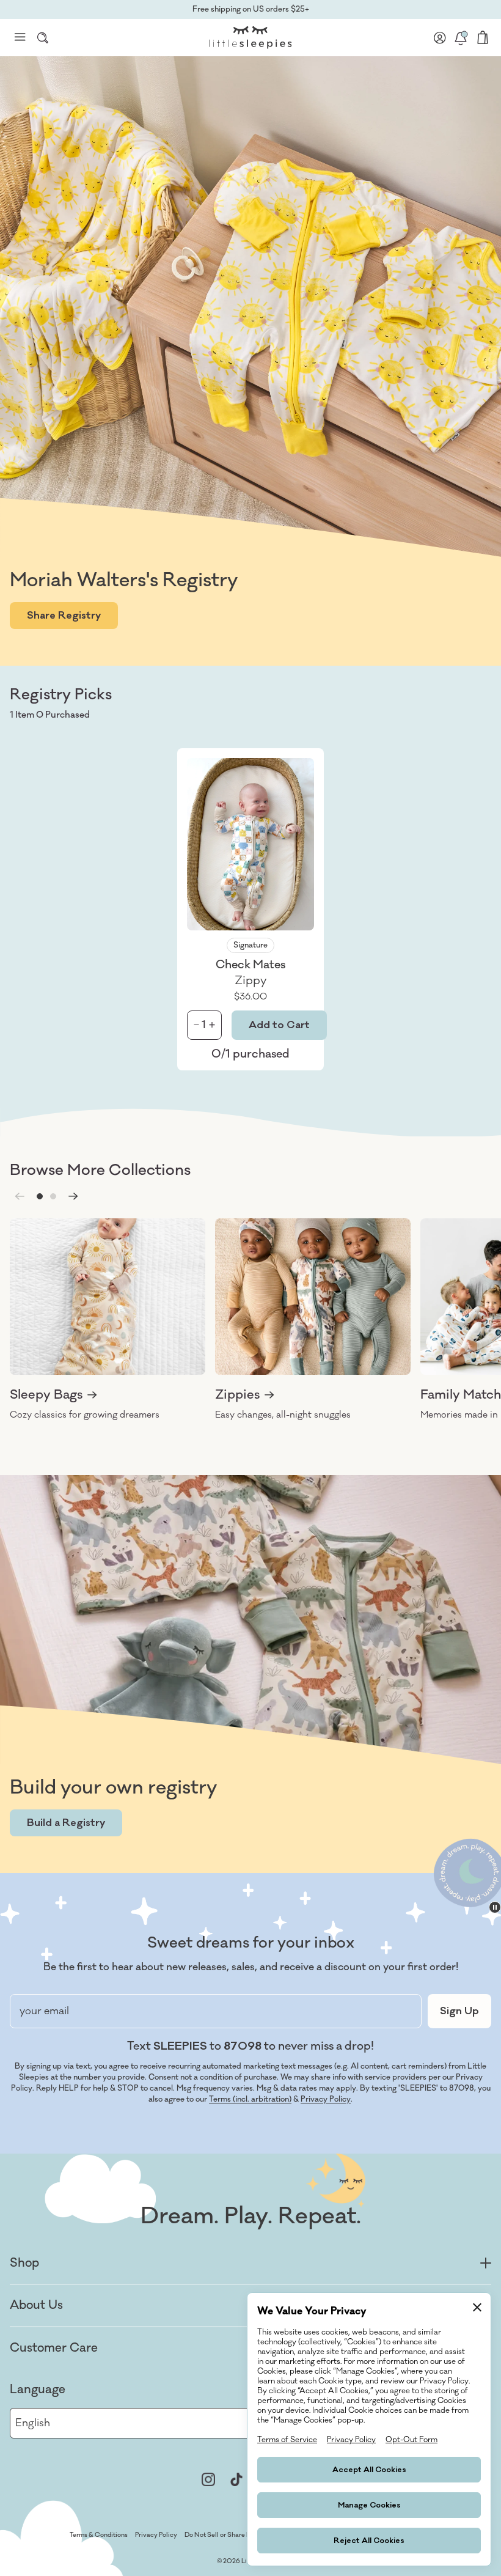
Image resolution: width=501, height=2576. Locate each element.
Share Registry (64, 616)
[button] (40, 1196)
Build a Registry (66, 1823)
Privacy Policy (326, 2099)
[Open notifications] (461, 37)
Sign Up (459, 2011)
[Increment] (212, 1025)
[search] (43, 37)
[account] (440, 37)
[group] (108, 1320)
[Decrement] (196, 1025)
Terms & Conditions (99, 2535)
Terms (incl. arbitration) (250, 2099)
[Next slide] (73, 1196)
